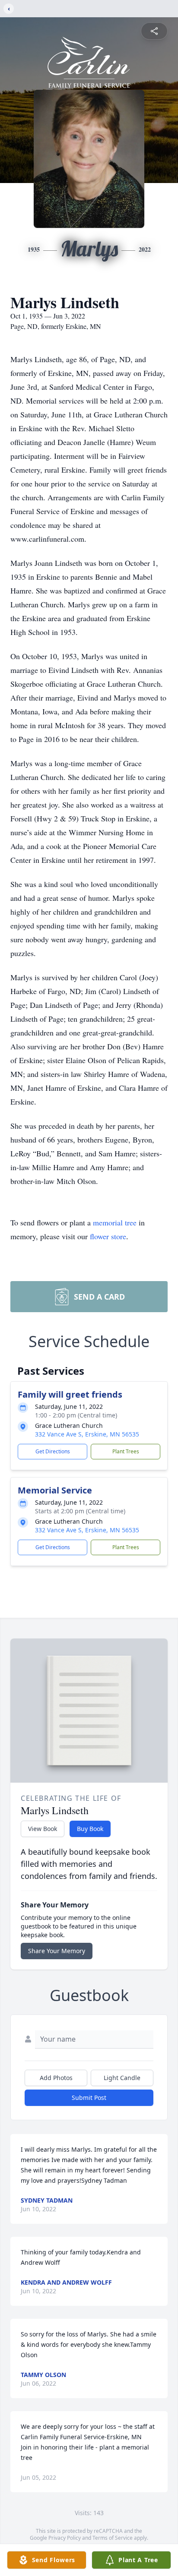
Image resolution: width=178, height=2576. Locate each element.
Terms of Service (113, 2538)
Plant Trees (126, 1451)
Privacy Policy (65, 2538)
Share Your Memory (57, 1951)
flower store (108, 1236)
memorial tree (115, 1222)
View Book (43, 1829)
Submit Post (89, 2098)
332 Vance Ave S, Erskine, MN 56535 (87, 1434)
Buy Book (90, 1829)
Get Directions (53, 1451)
